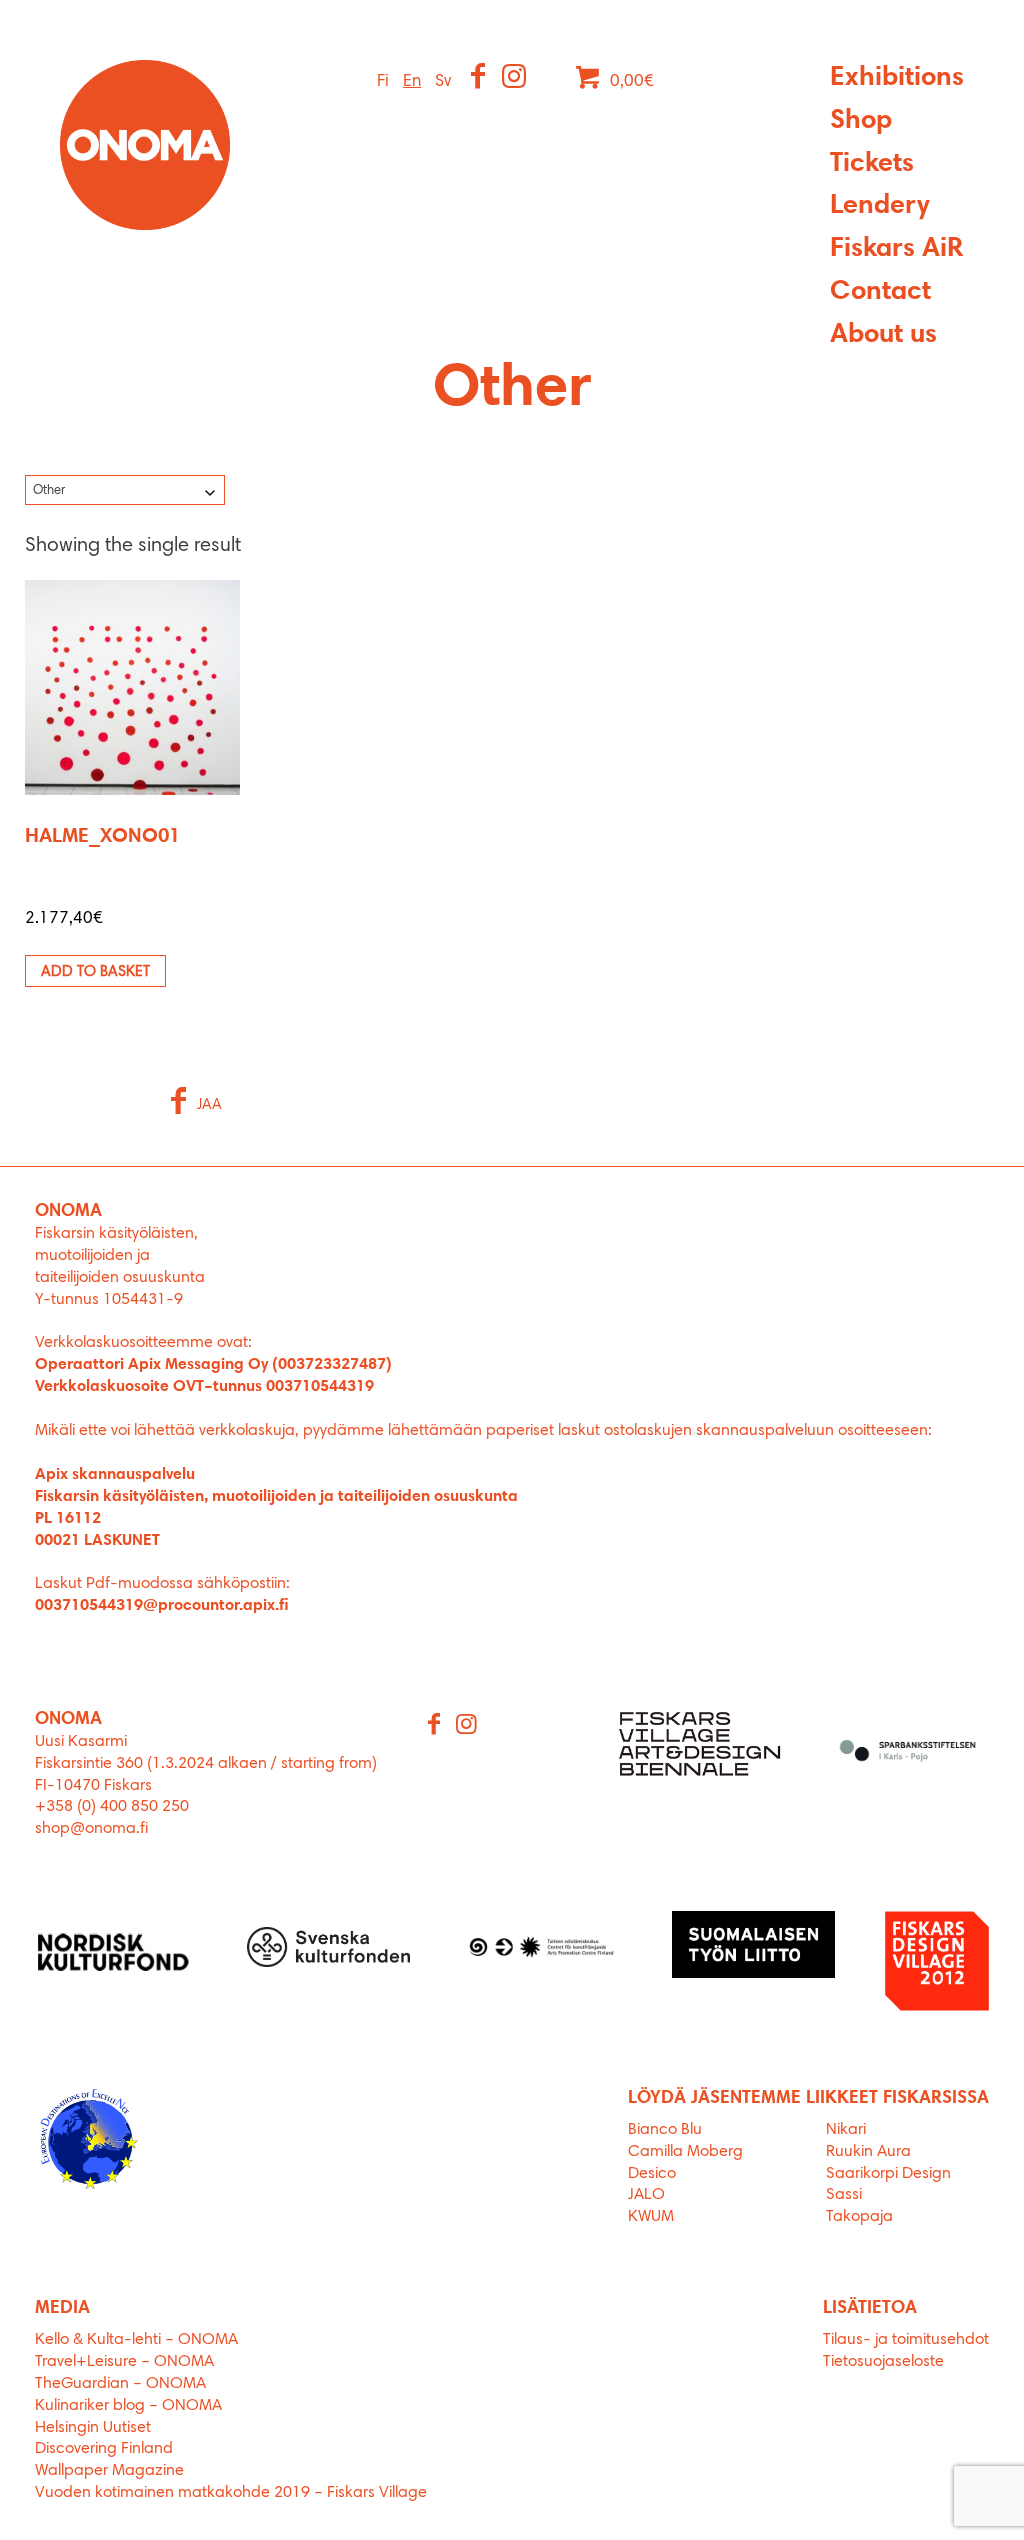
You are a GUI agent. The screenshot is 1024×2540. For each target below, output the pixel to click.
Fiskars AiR (896, 249)
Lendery (880, 206)
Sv (443, 81)
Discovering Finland (104, 2449)
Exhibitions (897, 78)
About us (883, 335)
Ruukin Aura (868, 2152)
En (412, 81)
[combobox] (125, 490)
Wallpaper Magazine (109, 2471)
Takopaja (859, 2217)
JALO (646, 2195)
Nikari (846, 2130)
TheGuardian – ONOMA (120, 2384)
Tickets (872, 164)
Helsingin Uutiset (93, 2428)
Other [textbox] (49, 490)
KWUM (651, 2217)
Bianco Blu (665, 2130)
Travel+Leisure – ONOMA (124, 2362)
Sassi (846, 2195)
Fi (383, 81)
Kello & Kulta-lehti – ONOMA (136, 2340)
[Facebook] (479, 79)
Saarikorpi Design (888, 2174)
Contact (880, 292)
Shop (861, 121)
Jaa (209, 1105)
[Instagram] (515, 79)
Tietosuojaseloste (883, 2362)
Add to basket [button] (95, 972)
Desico (652, 2174)
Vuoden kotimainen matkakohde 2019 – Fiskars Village (231, 2493)
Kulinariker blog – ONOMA (128, 2406)
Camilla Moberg (685, 2152)
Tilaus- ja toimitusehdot (906, 2340)
